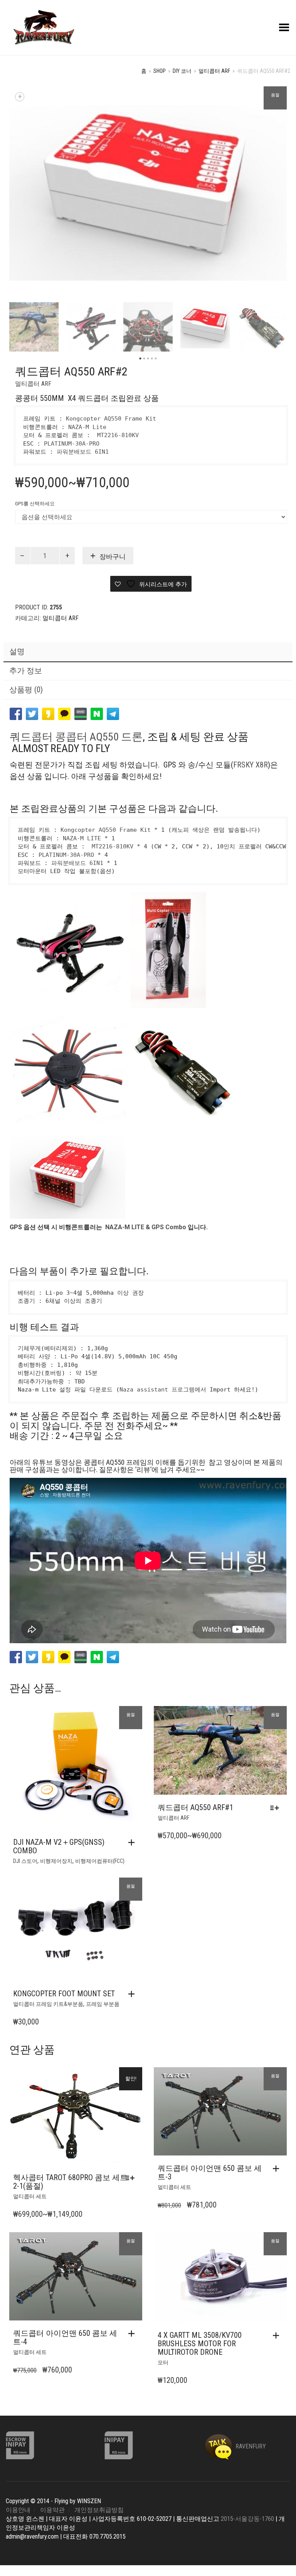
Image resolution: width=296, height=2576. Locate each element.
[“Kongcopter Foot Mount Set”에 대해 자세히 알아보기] (133, 1994)
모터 (163, 2362)
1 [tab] (140, 359)
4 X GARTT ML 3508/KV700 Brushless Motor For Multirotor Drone (200, 2344)
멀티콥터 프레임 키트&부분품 (48, 2004)
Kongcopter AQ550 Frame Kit (111, 419)
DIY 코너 (182, 71)
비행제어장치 (56, 1861)
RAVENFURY (250, 2446)
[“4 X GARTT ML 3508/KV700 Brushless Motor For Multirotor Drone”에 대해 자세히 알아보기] (278, 2335)
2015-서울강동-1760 (247, 2519)
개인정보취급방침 (99, 2510)
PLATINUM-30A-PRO (72, 444)
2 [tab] (144, 359)
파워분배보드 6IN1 (83, 452)
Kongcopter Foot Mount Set (64, 1994)
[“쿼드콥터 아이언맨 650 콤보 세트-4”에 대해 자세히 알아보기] (133, 2334)
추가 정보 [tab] (26, 671)
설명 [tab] (17, 651)
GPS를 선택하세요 (35, 504)
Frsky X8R (251, 765)
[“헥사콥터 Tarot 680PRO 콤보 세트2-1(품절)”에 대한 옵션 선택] (132, 2178)
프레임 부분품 (103, 2004)
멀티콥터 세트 (30, 2196)
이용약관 (52, 2510)
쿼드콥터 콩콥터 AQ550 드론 (76, 737)
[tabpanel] (34, 327)
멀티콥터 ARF (214, 71)
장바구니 (113, 557)
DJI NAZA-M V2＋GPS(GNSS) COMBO (59, 1846)
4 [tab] (152, 359)
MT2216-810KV (118, 435)
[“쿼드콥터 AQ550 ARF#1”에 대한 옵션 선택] (277, 1808)
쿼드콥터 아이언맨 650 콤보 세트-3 (210, 2172)
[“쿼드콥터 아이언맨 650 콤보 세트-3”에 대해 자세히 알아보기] (278, 2169)
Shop (160, 71)
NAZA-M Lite (87, 427)
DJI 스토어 (25, 1861)
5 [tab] (156, 359)
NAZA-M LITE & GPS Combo (146, 1227)
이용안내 (18, 2510)
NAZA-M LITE (82, 838)
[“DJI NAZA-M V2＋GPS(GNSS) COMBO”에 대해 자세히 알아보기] (133, 1842)
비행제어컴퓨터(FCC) (100, 1861)
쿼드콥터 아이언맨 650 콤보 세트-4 (65, 2337)
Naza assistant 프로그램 (157, 1390)
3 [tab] (148, 359)
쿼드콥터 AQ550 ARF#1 (195, 1807)
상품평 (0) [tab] (26, 690)
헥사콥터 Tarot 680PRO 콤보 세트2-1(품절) (70, 2182)
